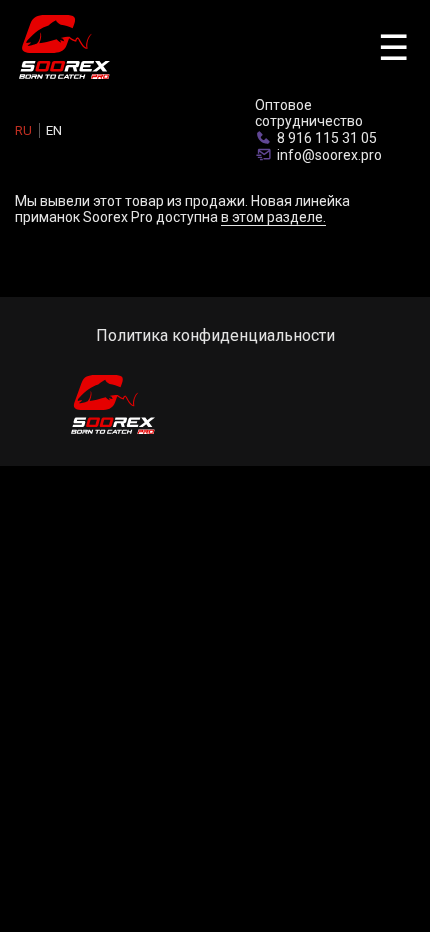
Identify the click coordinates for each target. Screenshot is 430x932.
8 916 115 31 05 (327, 138)
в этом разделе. (273, 217)
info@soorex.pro (329, 155)
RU (23, 130)
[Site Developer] (345, 406)
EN (54, 130)
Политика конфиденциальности (215, 335)
